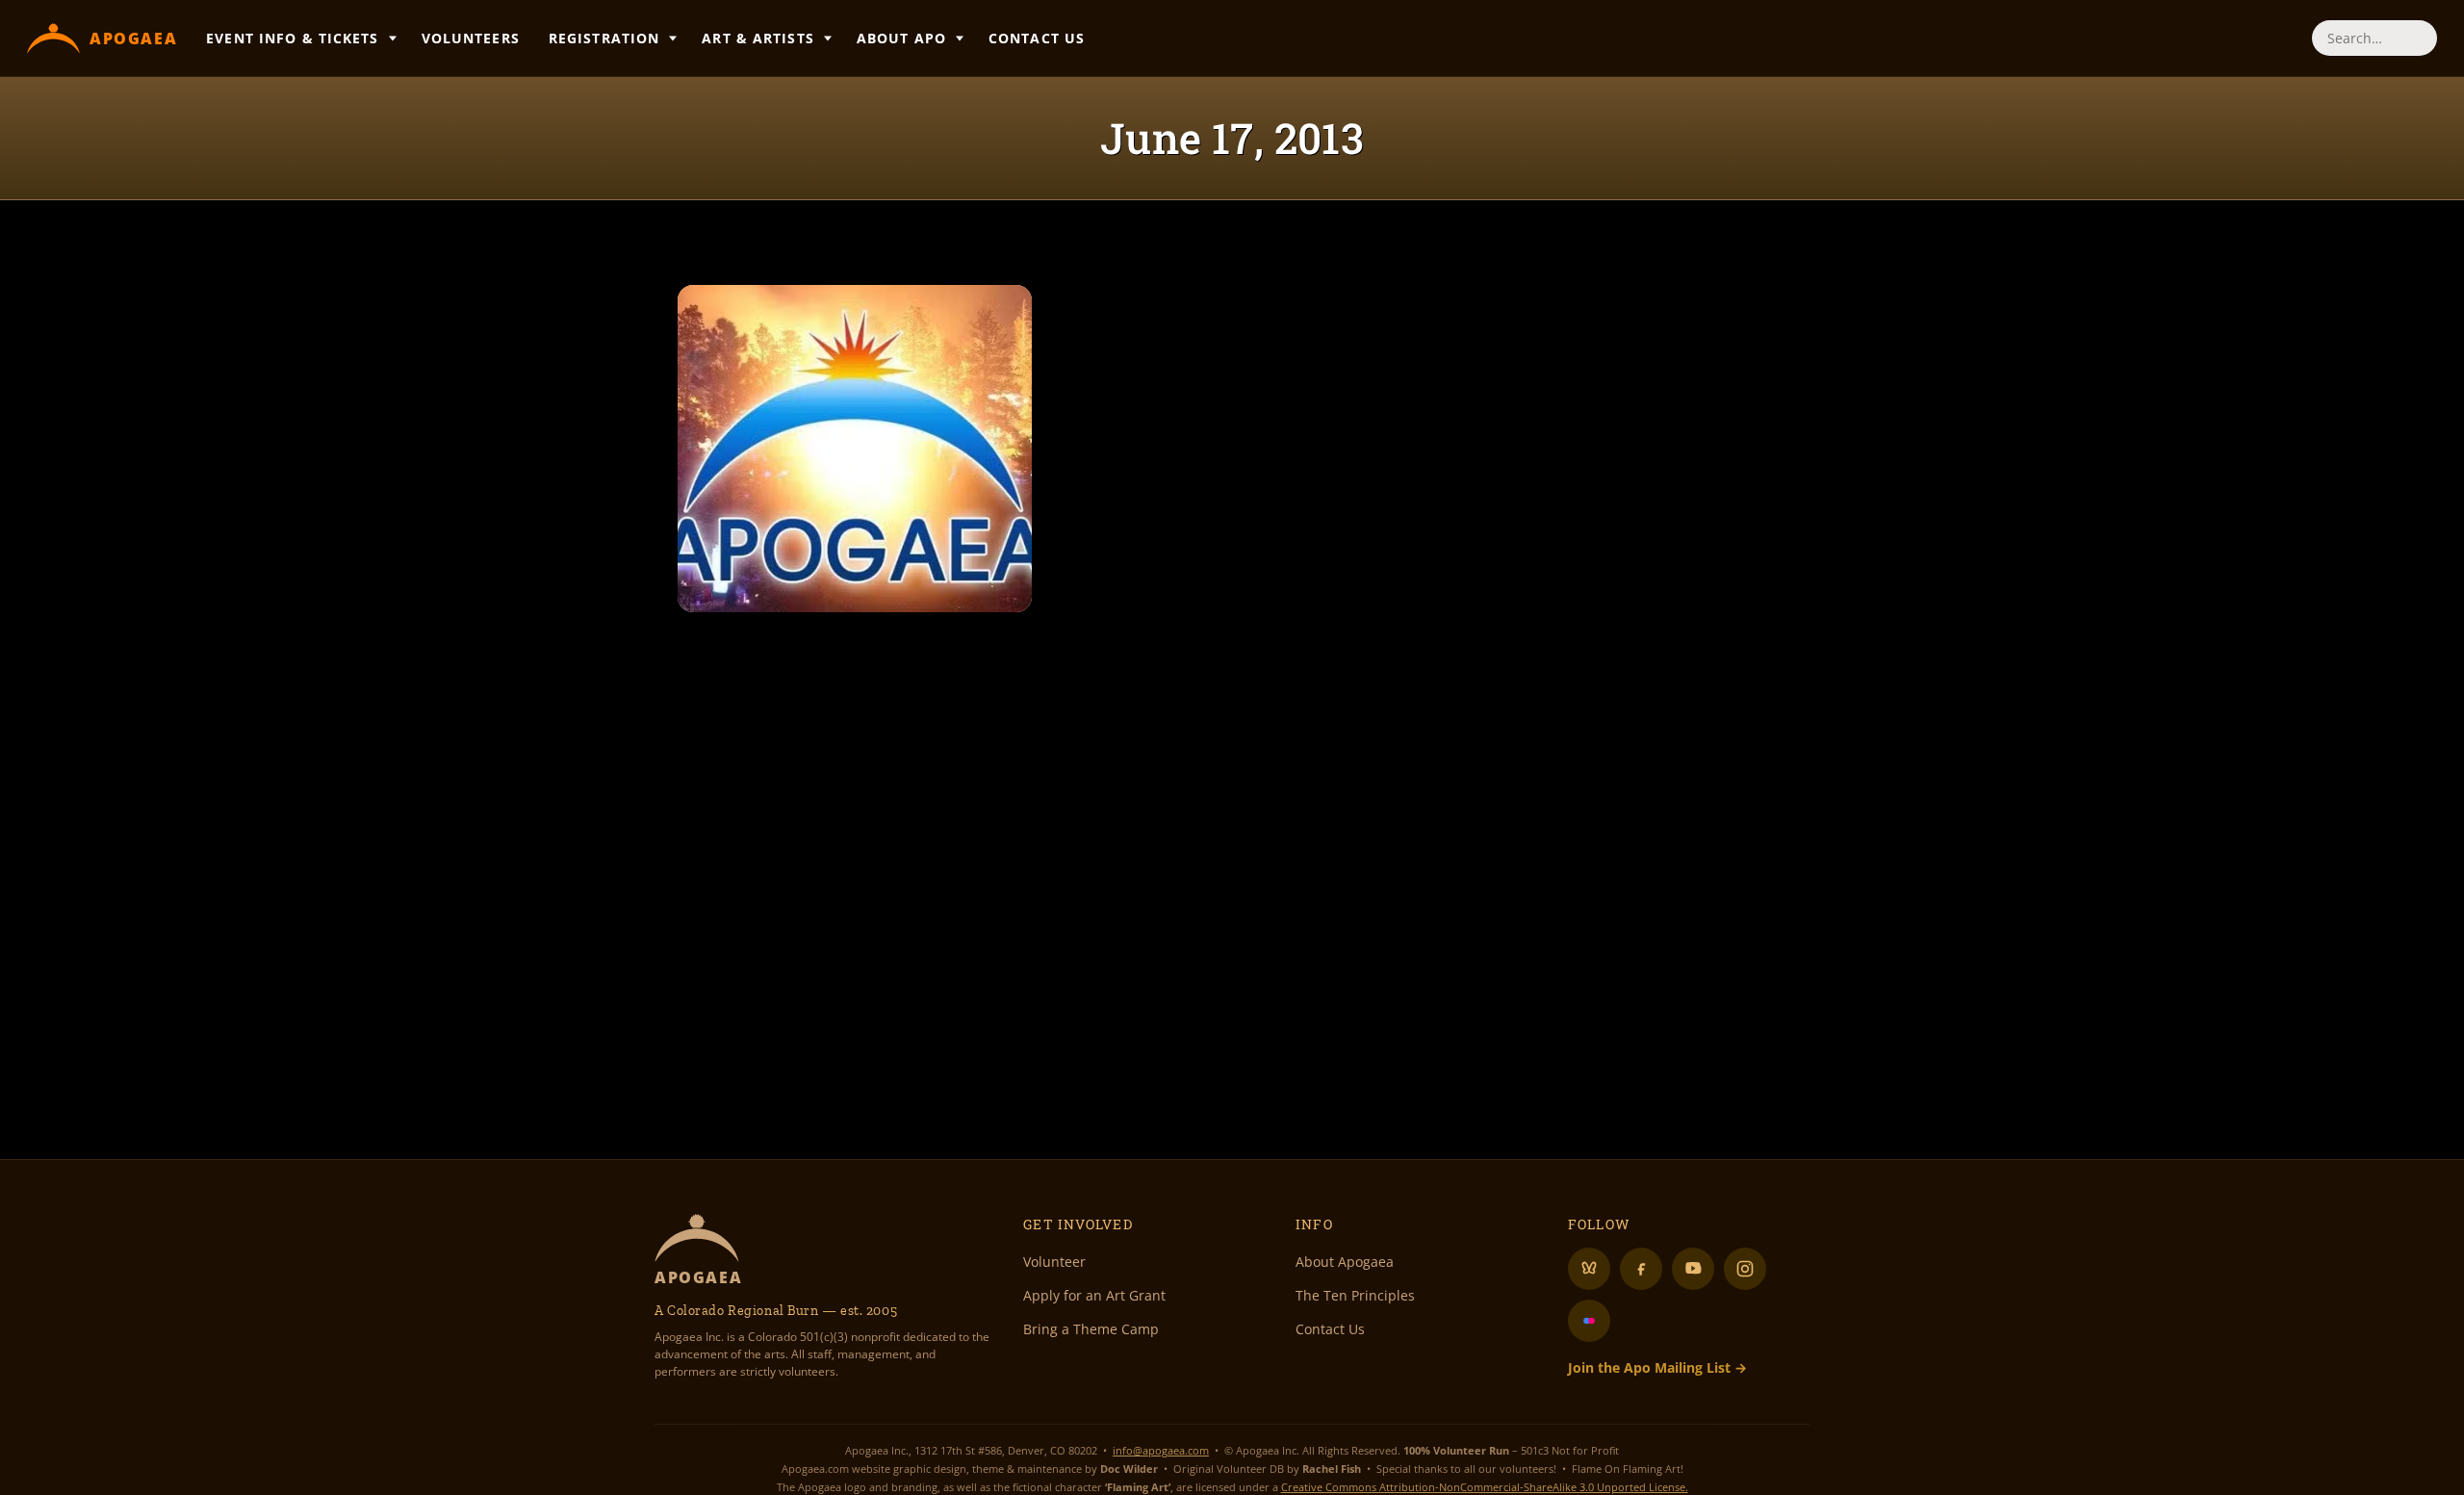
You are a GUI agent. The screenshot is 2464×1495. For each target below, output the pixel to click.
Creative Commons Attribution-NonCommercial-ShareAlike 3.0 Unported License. (1485, 1487)
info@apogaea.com (1161, 1450)
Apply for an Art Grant (1094, 1295)
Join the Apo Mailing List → (1657, 1367)
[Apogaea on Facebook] (1641, 1269)
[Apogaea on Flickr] (1589, 1321)
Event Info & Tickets (292, 38)
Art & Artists (758, 38)
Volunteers (471, 38)
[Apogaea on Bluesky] (1589, 1269)
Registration (604, 38)
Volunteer (1054, 1262)
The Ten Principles (1355, 1295)
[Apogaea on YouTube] (1693, 1269)
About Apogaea (1345, 1262)
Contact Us (1037, 38)
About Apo (901, 38)
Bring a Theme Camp (1091, 1329)
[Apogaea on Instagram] (1745, 1269)
